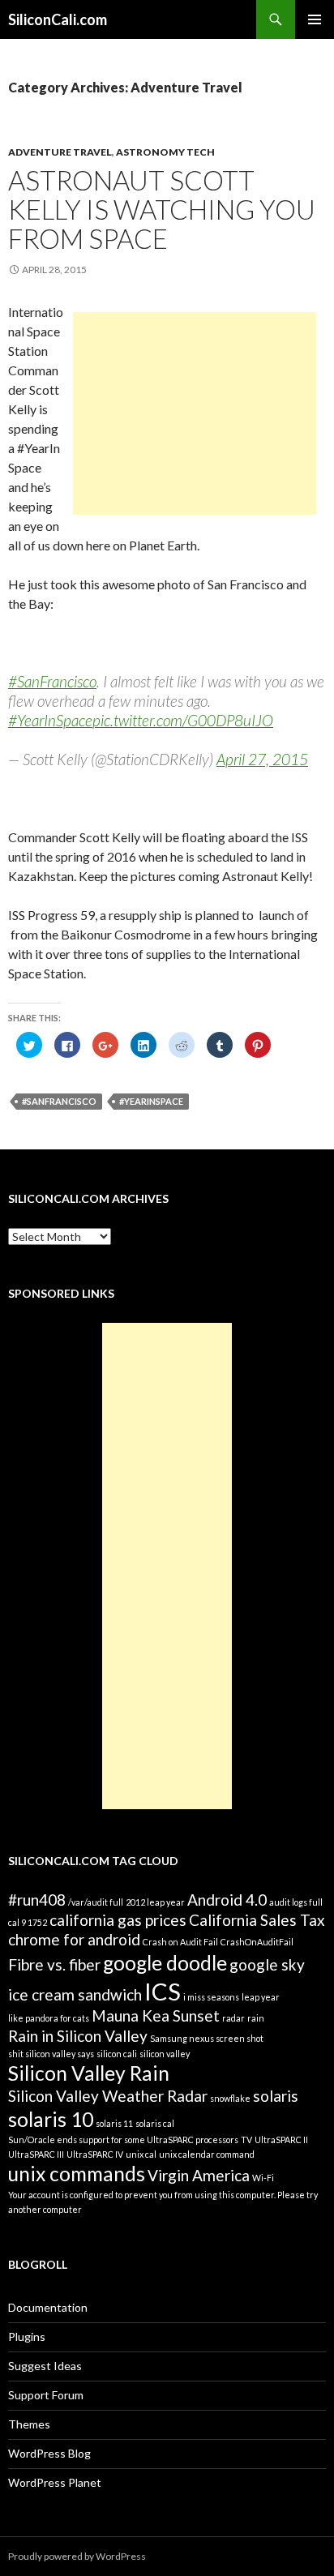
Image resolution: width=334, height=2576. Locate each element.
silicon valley (165, 2054)
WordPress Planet (55, 2482)
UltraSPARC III (36, 2154)
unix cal (141, 2154)
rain (256, 2018)
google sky (267, 1964)
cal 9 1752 (28, 1922)
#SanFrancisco (52, 681)
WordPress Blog (49, 2453)
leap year (261, 1997)
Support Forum (46, 2395)
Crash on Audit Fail (180, 1942)
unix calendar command (207, 2154)
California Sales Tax (257, 1920)
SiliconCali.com (58, 19)
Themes (29, 2424)
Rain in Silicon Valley (78, 2036)
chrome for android (74, 1939)
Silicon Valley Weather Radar (108, 2096)
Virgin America (199, 2175)
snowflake (230, 2098)
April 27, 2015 (262, 759)
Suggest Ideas (45, 2366)
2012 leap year (155, 1902)
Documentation (48, 2307)
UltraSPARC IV (95, 2154)
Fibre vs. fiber (54, 1964)
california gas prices (118, 1920)
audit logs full (296, 1902)
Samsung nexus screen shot (207, 2038)
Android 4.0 (227, 1900)
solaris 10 (51, 2119)
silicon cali (117, 2054)
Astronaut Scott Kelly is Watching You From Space (162, 209)
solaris (276, 2096)
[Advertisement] (195, 413)
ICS (163, 1991)
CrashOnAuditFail (257, 1942)
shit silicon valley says (51, 2054)
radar (233, 2018)
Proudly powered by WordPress (77, 2556)
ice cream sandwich (75, 1994)
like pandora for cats (49, 2018)
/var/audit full (96, 1902)
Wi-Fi (263, 2178)
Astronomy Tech (165, 152)
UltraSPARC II (281, 2140)
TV (246, 2140)
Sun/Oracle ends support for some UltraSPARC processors (123, 2140)
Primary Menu (315, 19)
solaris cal (155, 2123)
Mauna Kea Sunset (156, 2015)
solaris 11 (114, 2123)
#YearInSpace (50, 720)
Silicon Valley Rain (89, 2073)
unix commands (77, 2174)
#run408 (37, 1900)
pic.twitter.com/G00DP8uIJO (183, 720)
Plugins (27, 2336)
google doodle (165, 1963)
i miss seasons (211, 1997)
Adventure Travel (60, 152)
